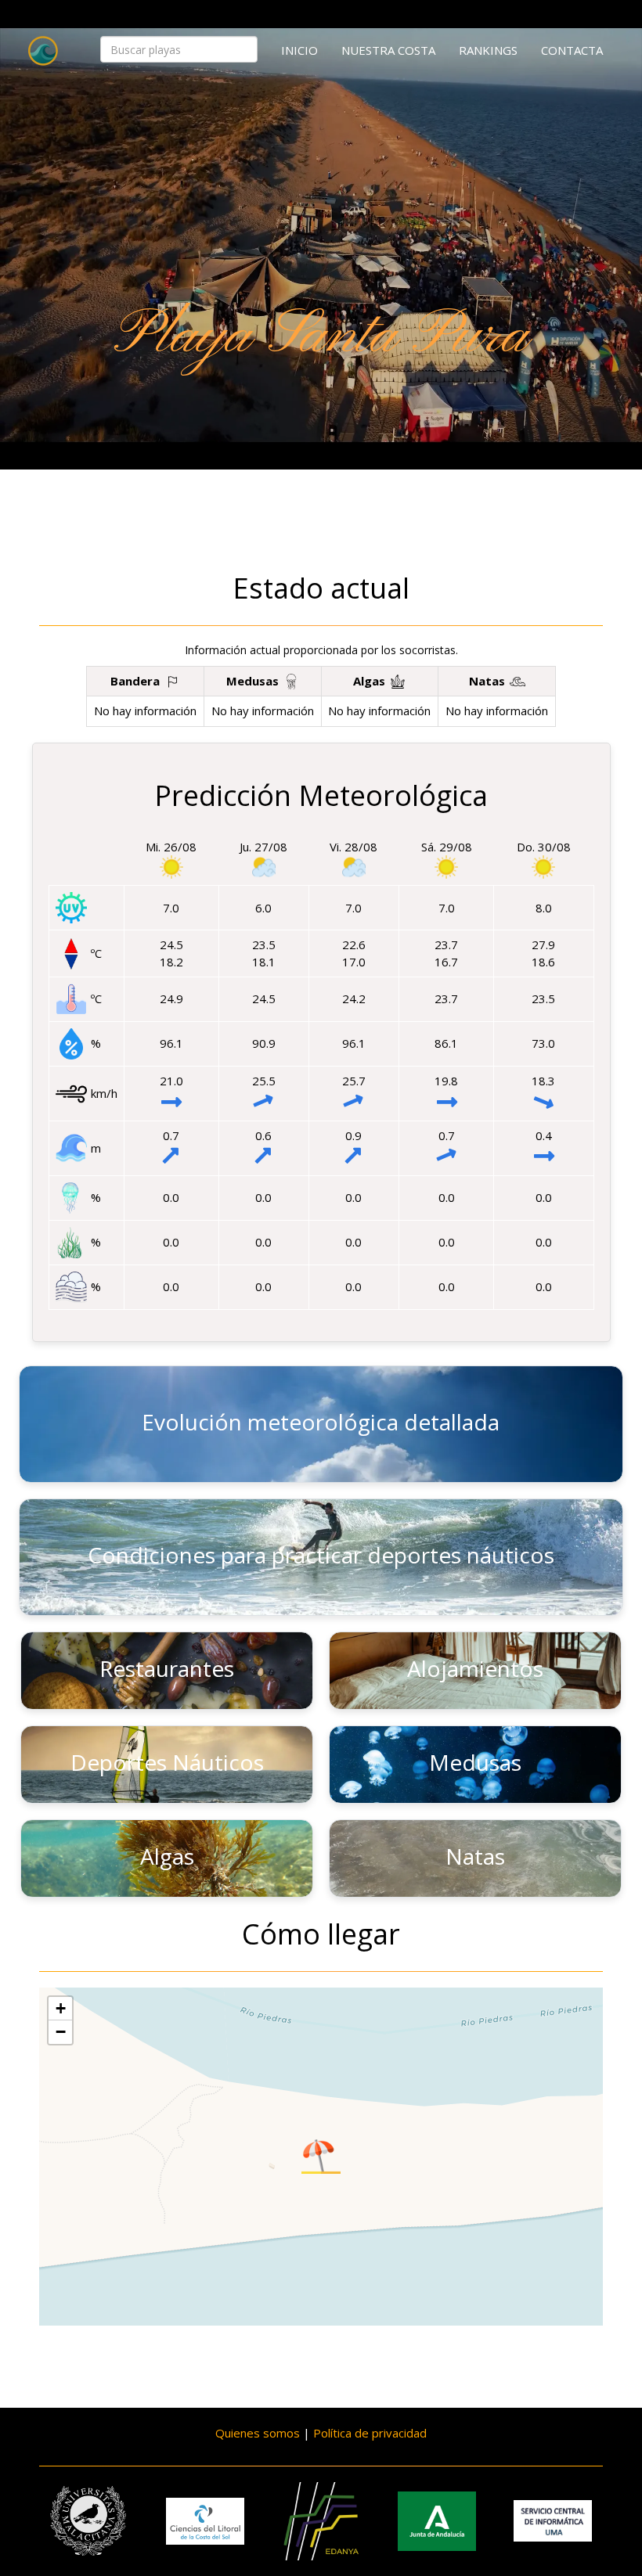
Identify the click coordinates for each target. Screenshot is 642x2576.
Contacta (572, 50)
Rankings (488, 50)
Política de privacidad (370, 2433)
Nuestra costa (388, 50)
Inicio (299, 50)
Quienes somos (258, 2433)
